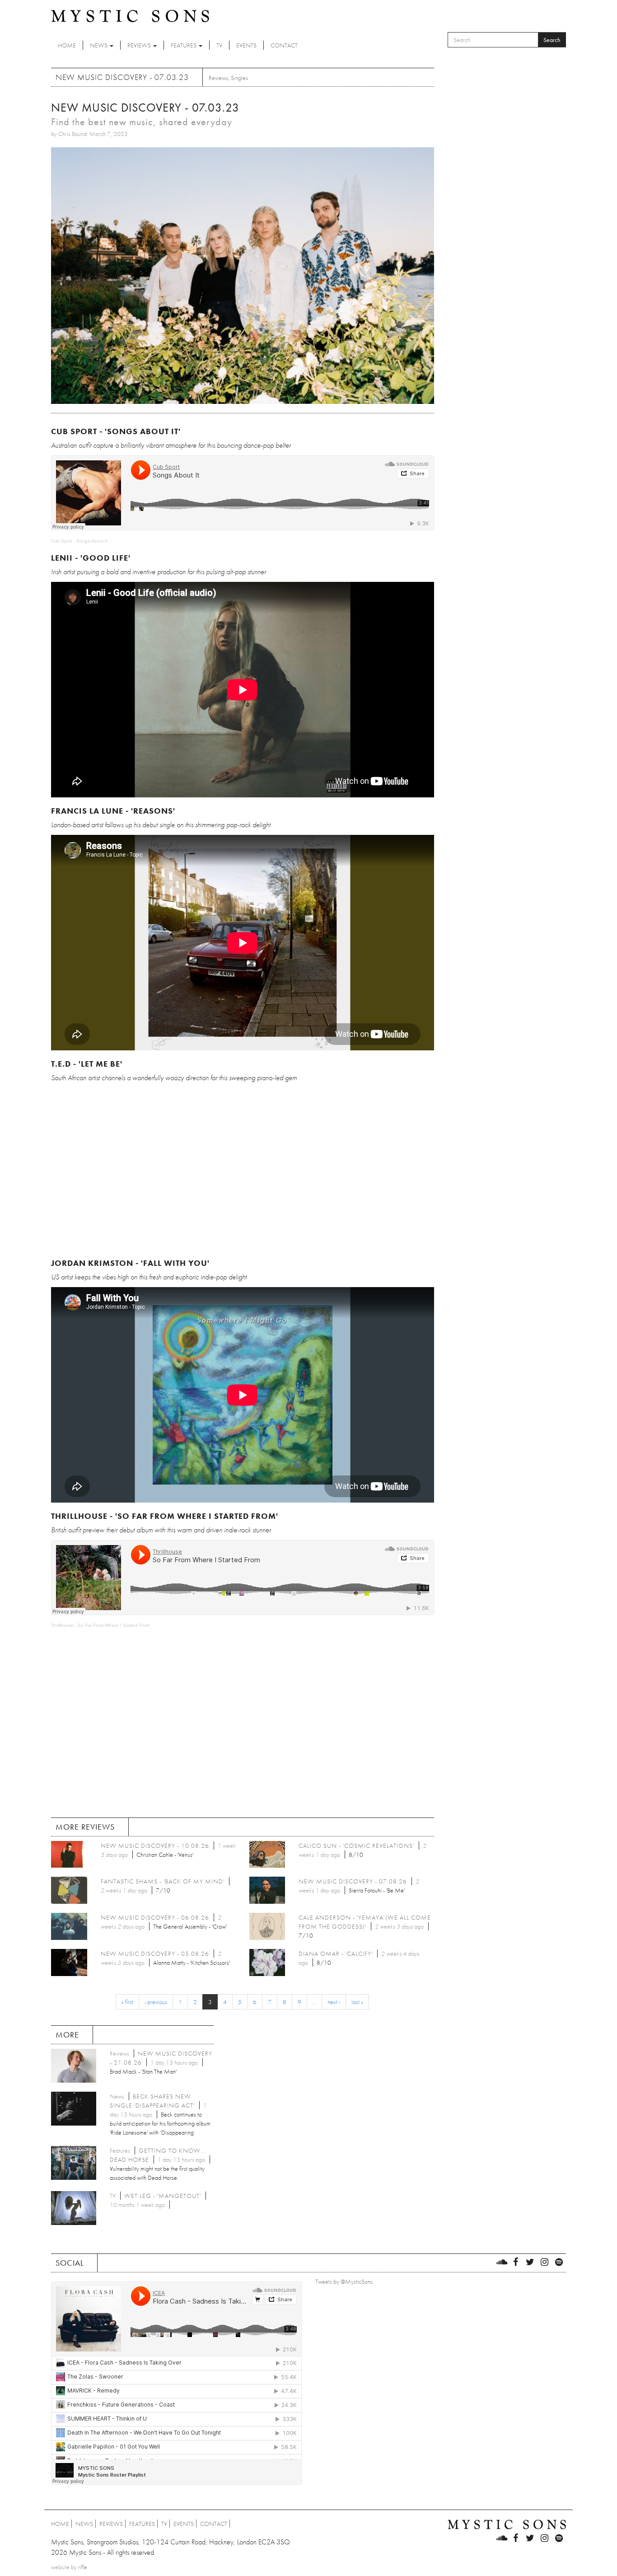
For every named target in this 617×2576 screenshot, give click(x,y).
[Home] (130, 15)
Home (67, 45)
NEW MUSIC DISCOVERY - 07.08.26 (353, 1881)
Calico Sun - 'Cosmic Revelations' (356, 1845)
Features (184, 45)
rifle (83, 2567)
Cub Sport (62, 541)
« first (127, 2002)
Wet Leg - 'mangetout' (163, 2196)
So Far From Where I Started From (114, 1625)
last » (357, 2002)
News (99, 45)
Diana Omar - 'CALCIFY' (336, 1953)
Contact (284, 45)
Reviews (140, 45)
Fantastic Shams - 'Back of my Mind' (163, 1881)
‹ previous (156, 2002)
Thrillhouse (62, 1625)
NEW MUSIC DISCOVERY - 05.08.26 (155, 1953)
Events (246, 45)
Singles (239, 78)
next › (334, 2002)
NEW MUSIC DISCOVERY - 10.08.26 (155, 1845)
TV (219, 45)
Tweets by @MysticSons (344, 2281)
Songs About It (92, 541)
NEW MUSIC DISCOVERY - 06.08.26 (155, 1917)
